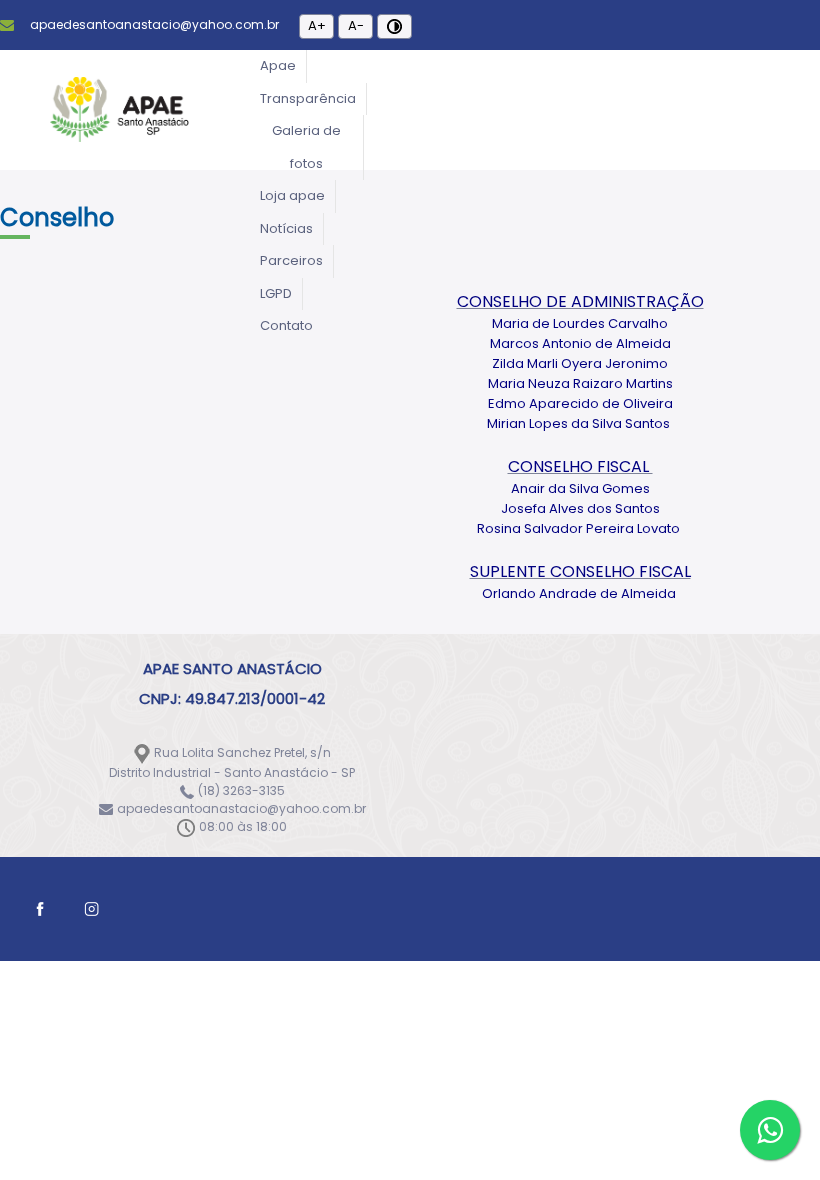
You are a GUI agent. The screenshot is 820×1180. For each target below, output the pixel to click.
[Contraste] (394, 26)
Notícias (286, 228)
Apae (278, 65)
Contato (286, 325)
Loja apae (292, 195)
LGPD (276, 293)
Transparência (308, 98)
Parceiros (291, 260)
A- (356, 25)
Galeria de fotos (306, 147)
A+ (317, 25)
